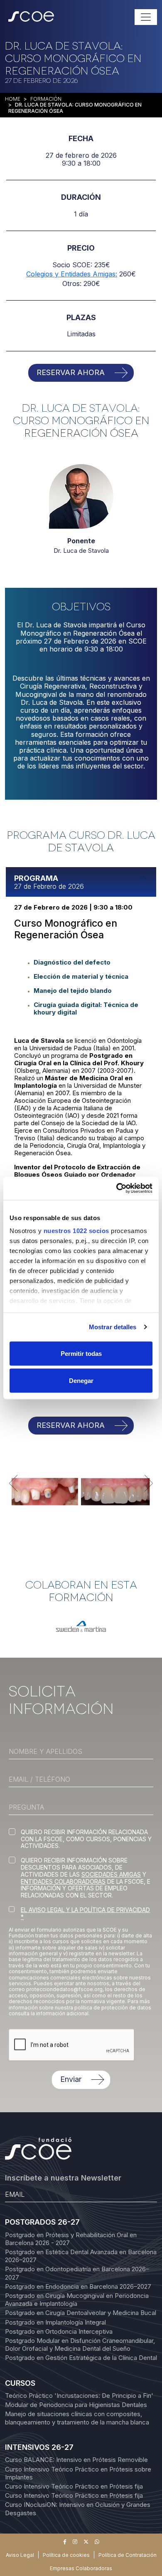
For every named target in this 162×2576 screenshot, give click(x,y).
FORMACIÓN (46, 99)
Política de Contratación (128, 2555)
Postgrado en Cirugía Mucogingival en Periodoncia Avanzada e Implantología (77, 2300)
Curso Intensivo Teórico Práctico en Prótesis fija (74, 2486)
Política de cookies (66, 2555)
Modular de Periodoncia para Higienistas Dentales (76, 2405)
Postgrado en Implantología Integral (55, 2322)
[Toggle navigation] (146, 17)
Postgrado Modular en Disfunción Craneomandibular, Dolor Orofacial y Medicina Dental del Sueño (80, 2345)
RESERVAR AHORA (71, 372)
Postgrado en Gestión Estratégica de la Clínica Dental (81, 2358)
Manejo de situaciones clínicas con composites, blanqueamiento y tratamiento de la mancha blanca (77, 2418)
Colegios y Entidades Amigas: (72, 274)
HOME (13, 99)
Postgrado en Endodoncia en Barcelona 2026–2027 (78, 2286)
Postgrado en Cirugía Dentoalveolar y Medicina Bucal (81, 2313)
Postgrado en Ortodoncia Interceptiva (59, 2331)
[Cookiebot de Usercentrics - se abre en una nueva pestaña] (117, 1189)
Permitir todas (81, 1353)
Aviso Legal (20, 2555)
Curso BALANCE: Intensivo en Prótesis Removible (76, 2460)
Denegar (81, 1381)
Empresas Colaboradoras (81, 2568)
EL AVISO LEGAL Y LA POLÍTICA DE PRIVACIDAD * (85, 1913)
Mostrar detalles (113, 1327)
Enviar (71, 2079)
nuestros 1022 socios (76, 1231)
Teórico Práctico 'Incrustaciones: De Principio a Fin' (79, 2396)
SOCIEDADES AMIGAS (111, 1874)
